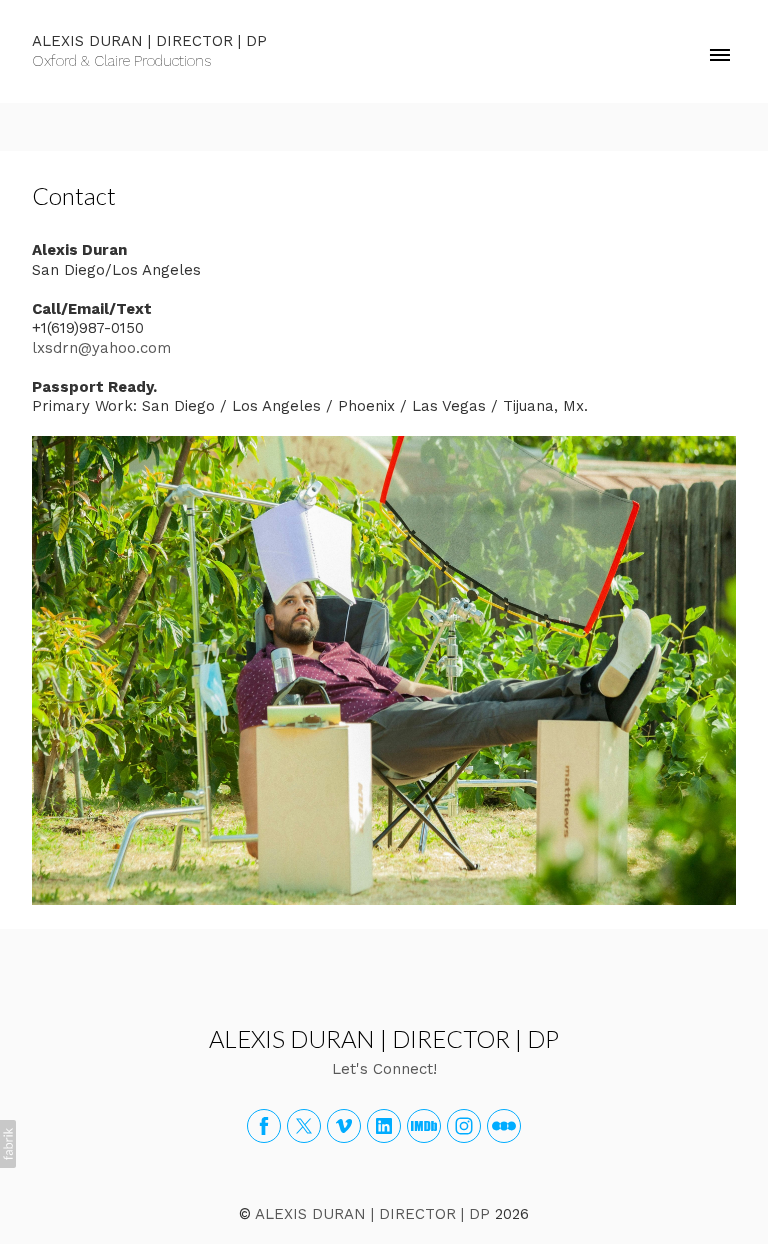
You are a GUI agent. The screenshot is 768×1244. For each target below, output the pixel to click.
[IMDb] (424, 1126)
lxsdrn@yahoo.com (101, 348)
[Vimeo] (344, 1126)
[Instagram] (464, 1126)
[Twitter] (304, 1126)
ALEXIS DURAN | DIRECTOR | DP (384, 1038)
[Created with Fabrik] (8, 1144)
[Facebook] (264, 1126)
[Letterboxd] (504, 1126)
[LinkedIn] (384, 1126)
